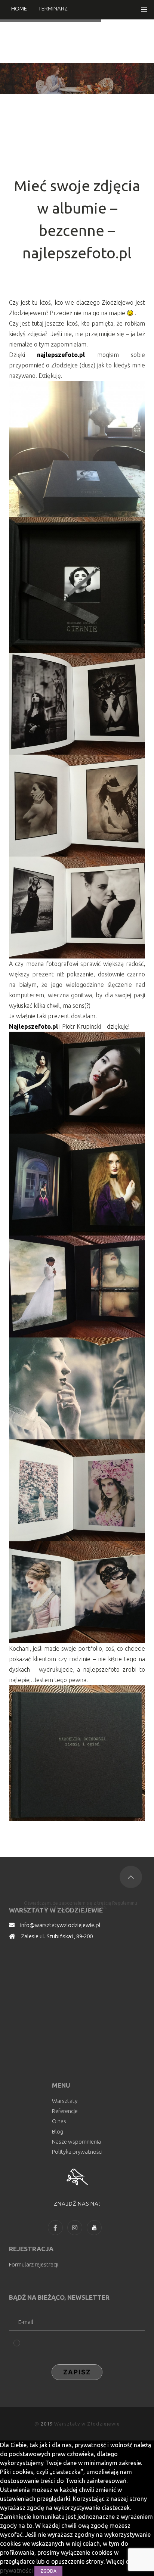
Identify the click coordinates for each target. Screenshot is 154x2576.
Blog (58, 2131)
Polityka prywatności (77, 2152)
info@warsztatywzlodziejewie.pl (60, 1925)
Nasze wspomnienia (76, 2142)
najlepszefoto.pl (61, 355)
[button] (144, 10)
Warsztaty (65, 2101)
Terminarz (53, 8)
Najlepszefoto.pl (33, 1026)
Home (19, 8)
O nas (59, 2121)
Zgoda (48, 2571)
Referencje (65, 2111)
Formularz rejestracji (34, 2264)
